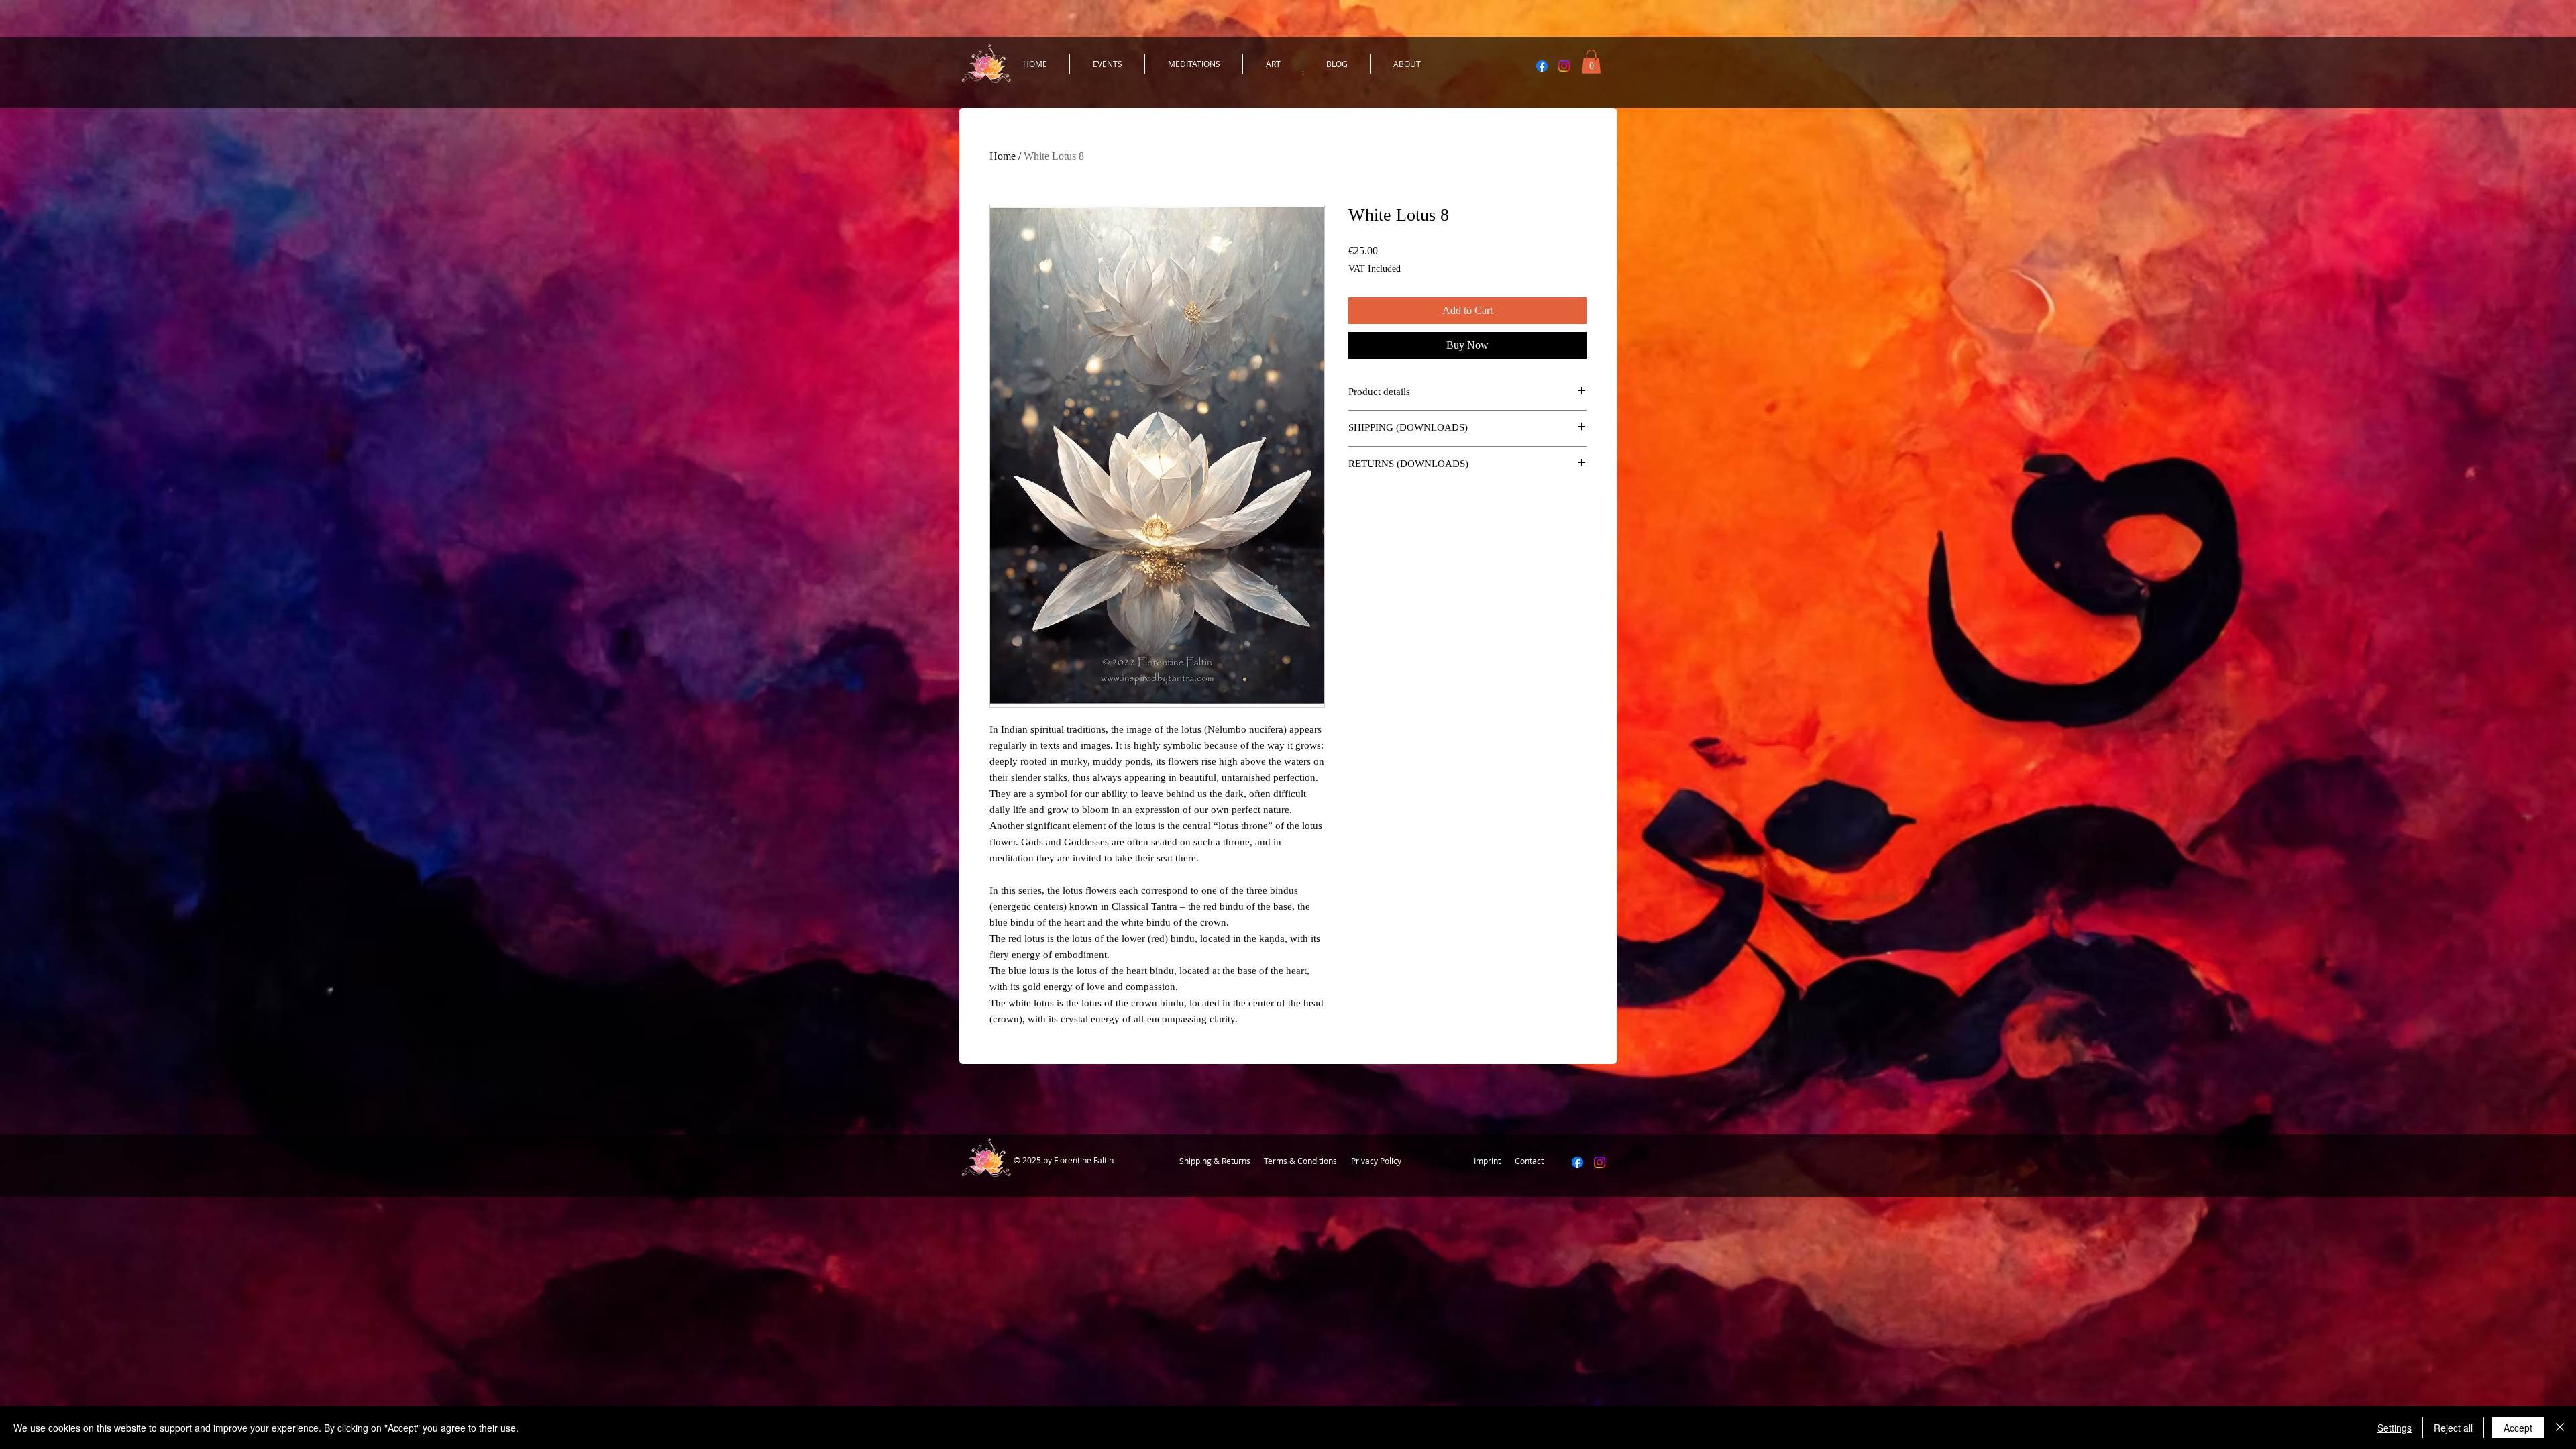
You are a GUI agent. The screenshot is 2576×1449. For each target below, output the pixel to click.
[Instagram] (1564, 66)
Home (1003, 156)
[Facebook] (1542, 66)
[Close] (2560, 1428)
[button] (1591, 62)
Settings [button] (2395, 1428)
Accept (2518, 1428)
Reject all (2453, 1428)
